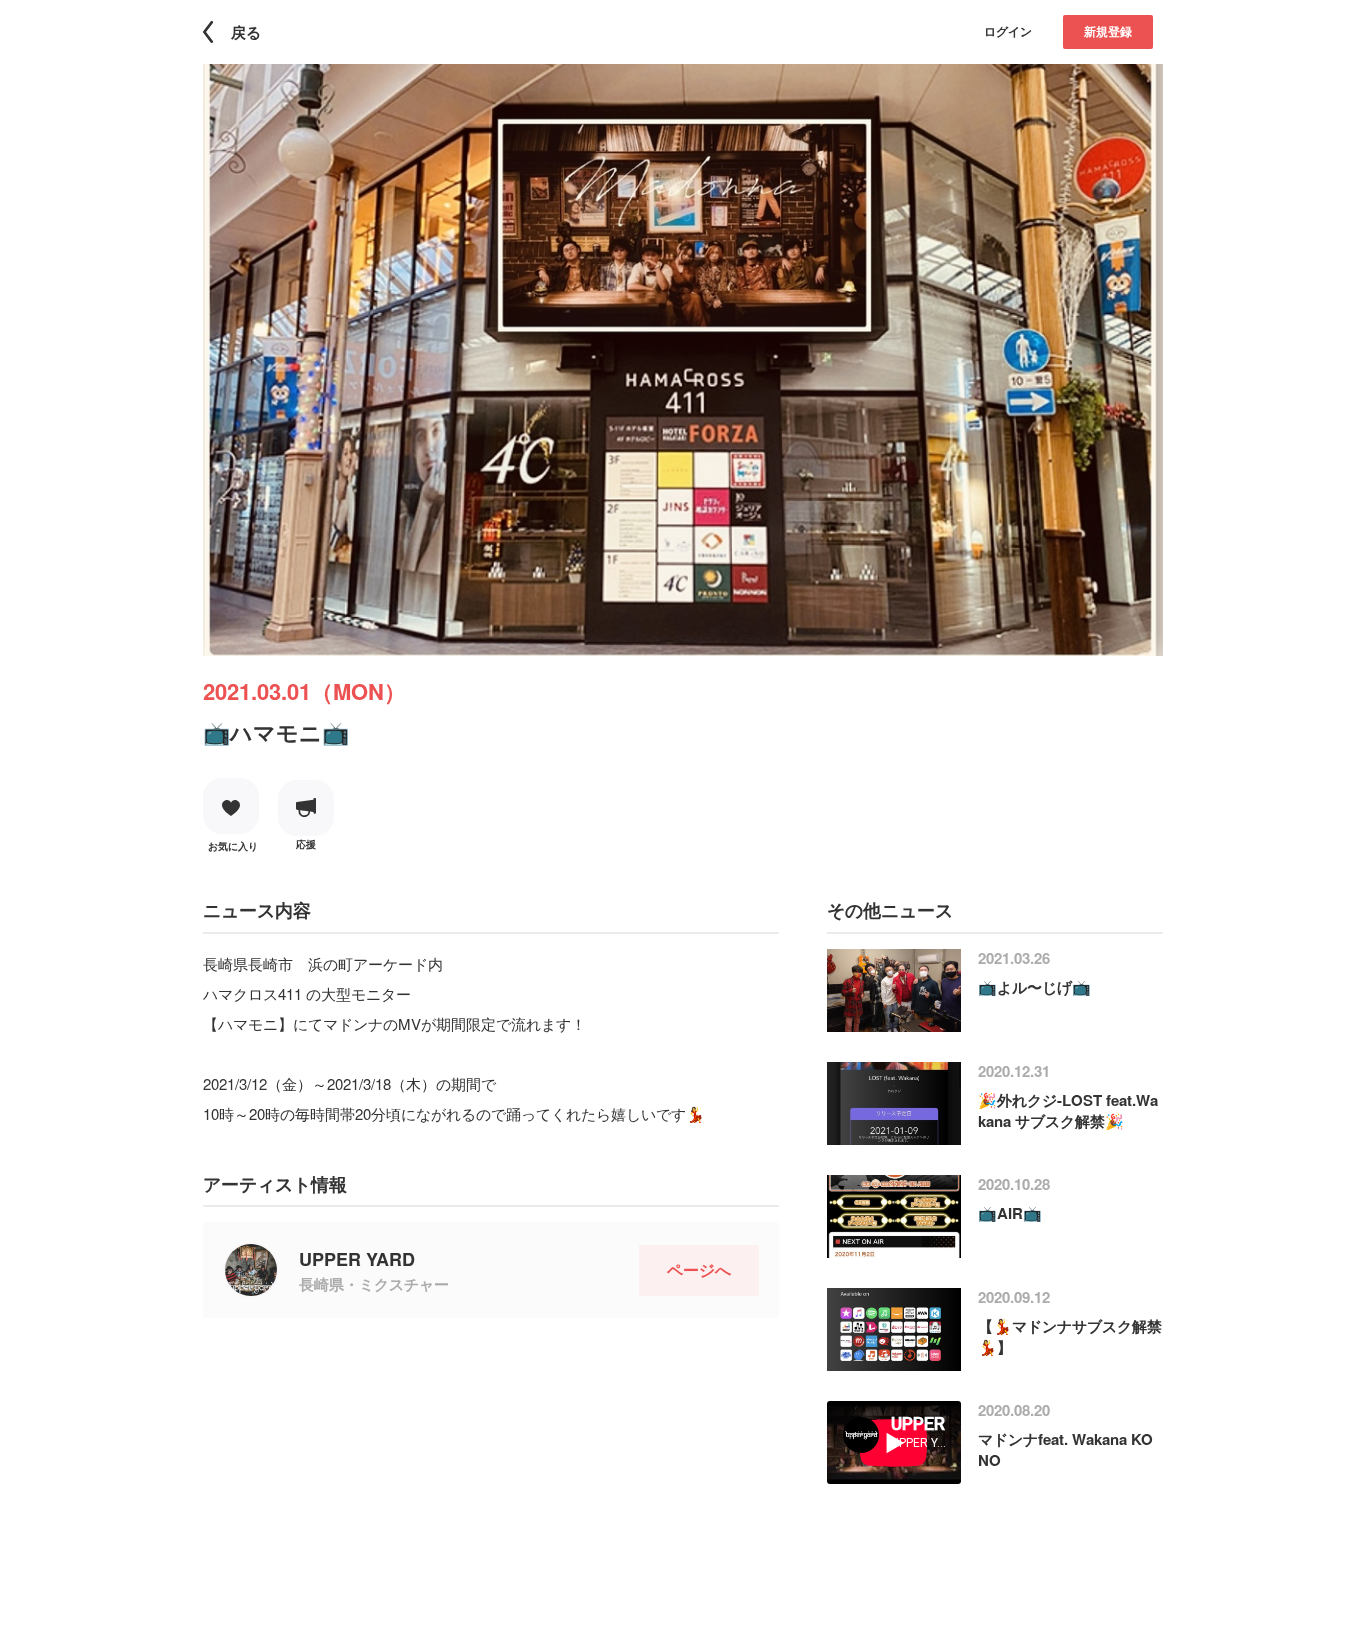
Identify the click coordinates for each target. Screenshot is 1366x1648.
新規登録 (1108, 31)
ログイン (1008, 31)
